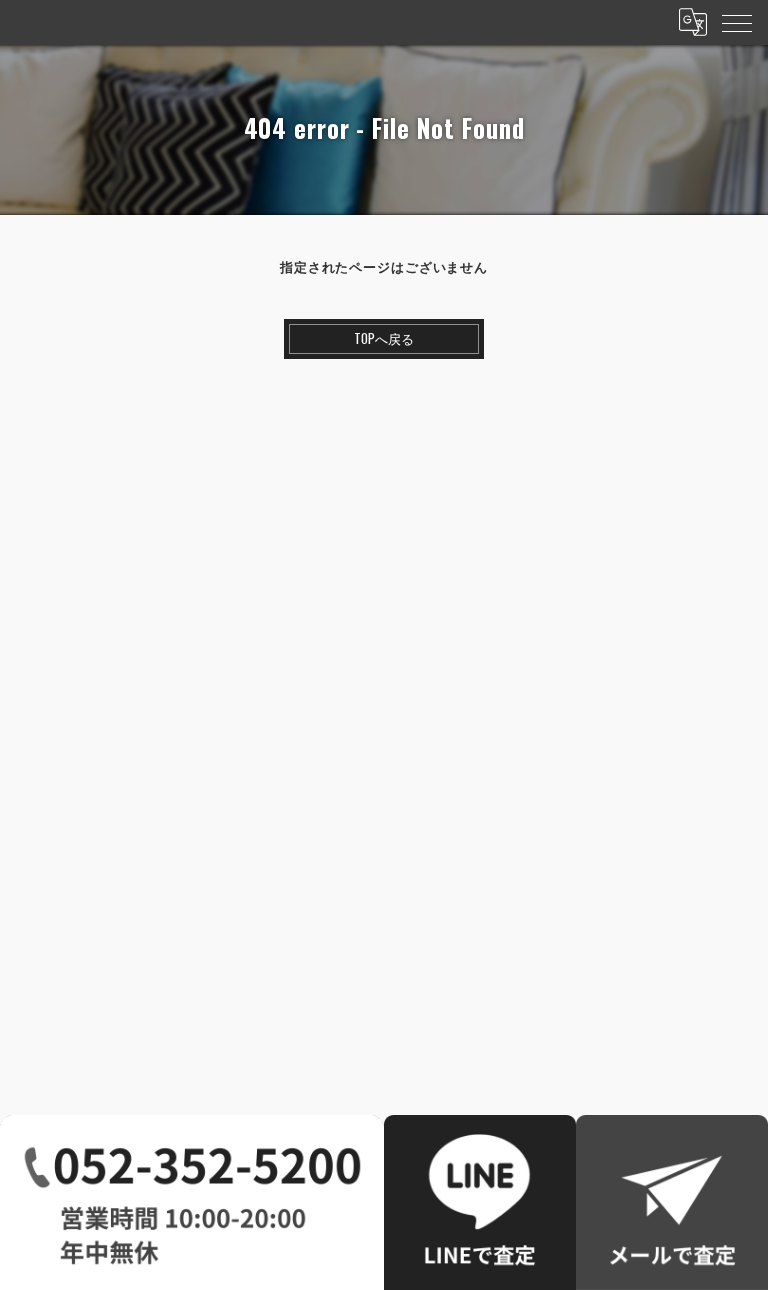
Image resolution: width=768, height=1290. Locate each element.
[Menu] (737, 22)
